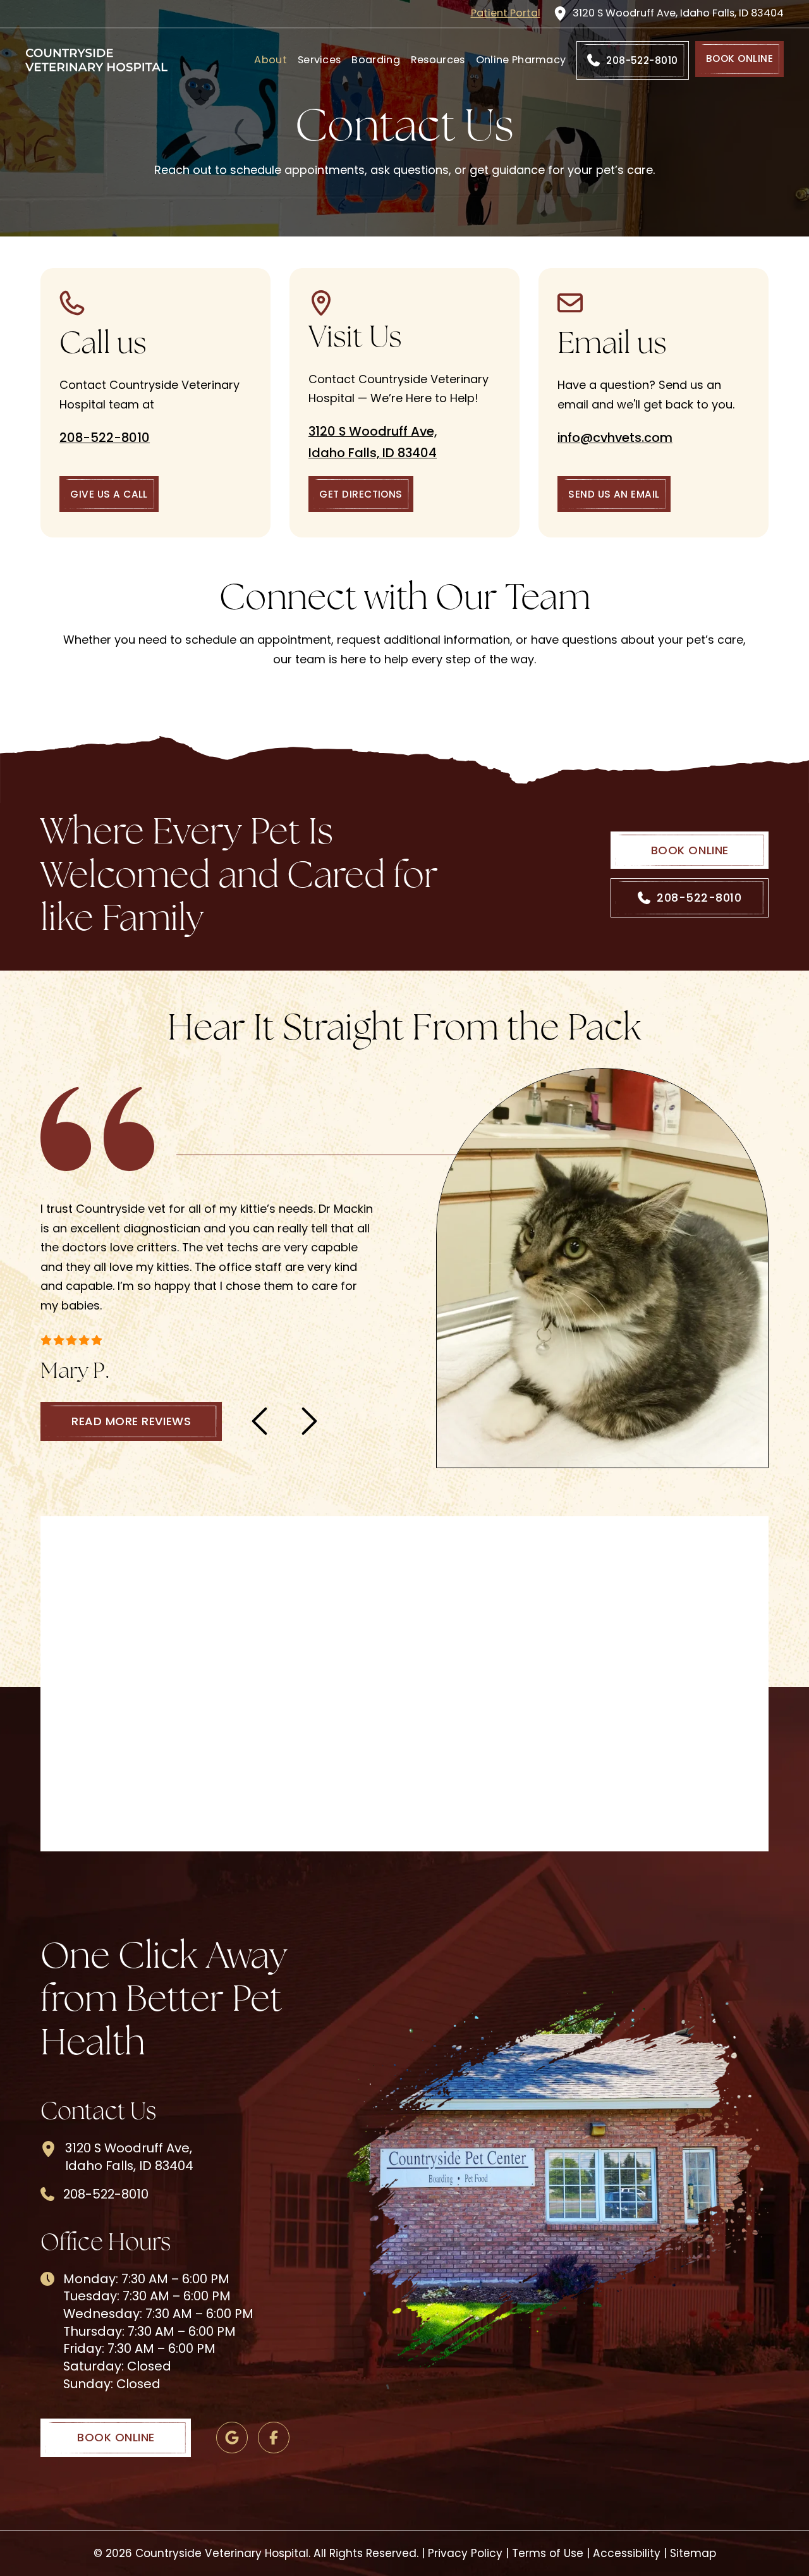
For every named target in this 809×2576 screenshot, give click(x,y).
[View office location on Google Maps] (232, 2438)
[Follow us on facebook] (274, 2438)
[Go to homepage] (96, 60)
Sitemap (693, 2553)
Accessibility (627, 2553)
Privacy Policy (465, 2553)
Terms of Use (548, 2553)
